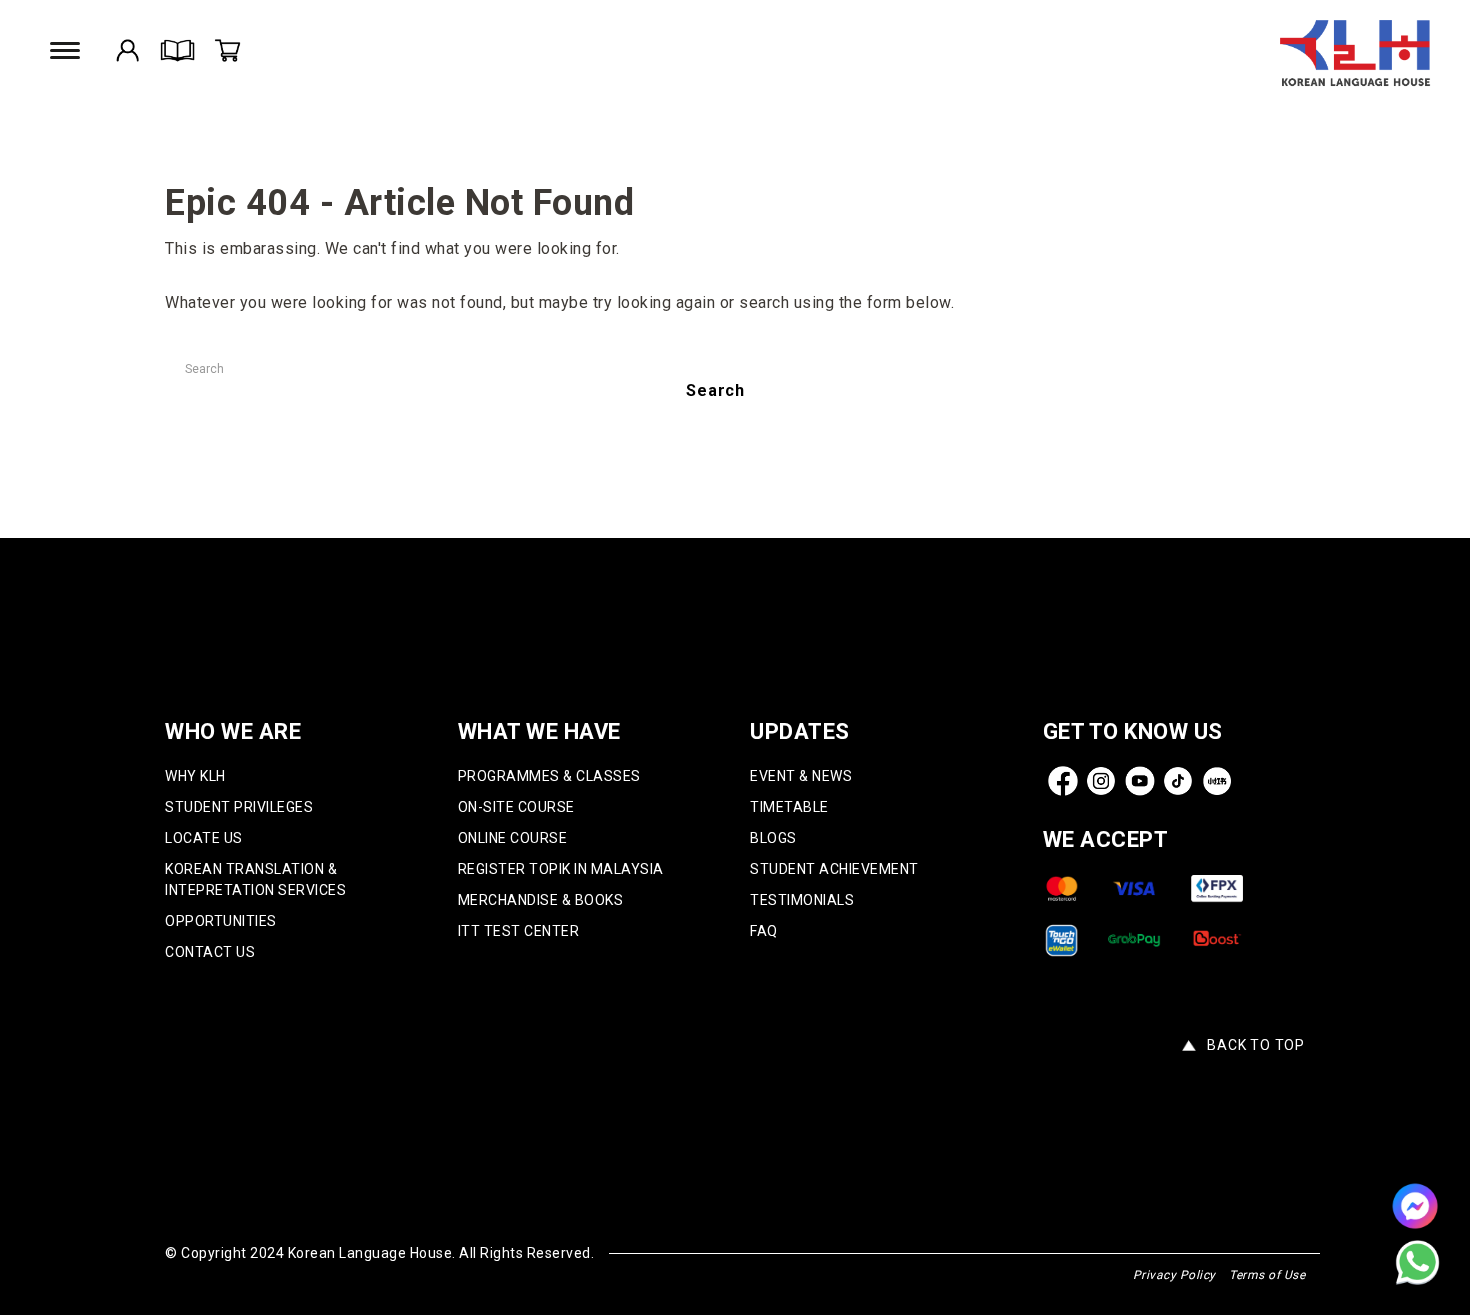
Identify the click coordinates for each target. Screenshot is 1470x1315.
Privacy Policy (1174, 1275)
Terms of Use (1267, 1275)
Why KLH (195, 776)
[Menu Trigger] (67, 50)
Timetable (789, 807)
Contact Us (210, 952)
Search (715, 390)
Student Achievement (834, 869)
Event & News (801, 776)
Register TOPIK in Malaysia (561, 869)
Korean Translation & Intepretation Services (255, 879)
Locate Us (204, 838)
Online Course (513, 838)
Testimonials (802, 900)
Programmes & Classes (549, 776)
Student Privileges (239, 807)
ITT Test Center (519, 931)
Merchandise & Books (541, 900)
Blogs (773, 838)
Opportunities (221, 921)
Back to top (1256, 1045)
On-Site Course (516, 807)
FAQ (764, 931)
